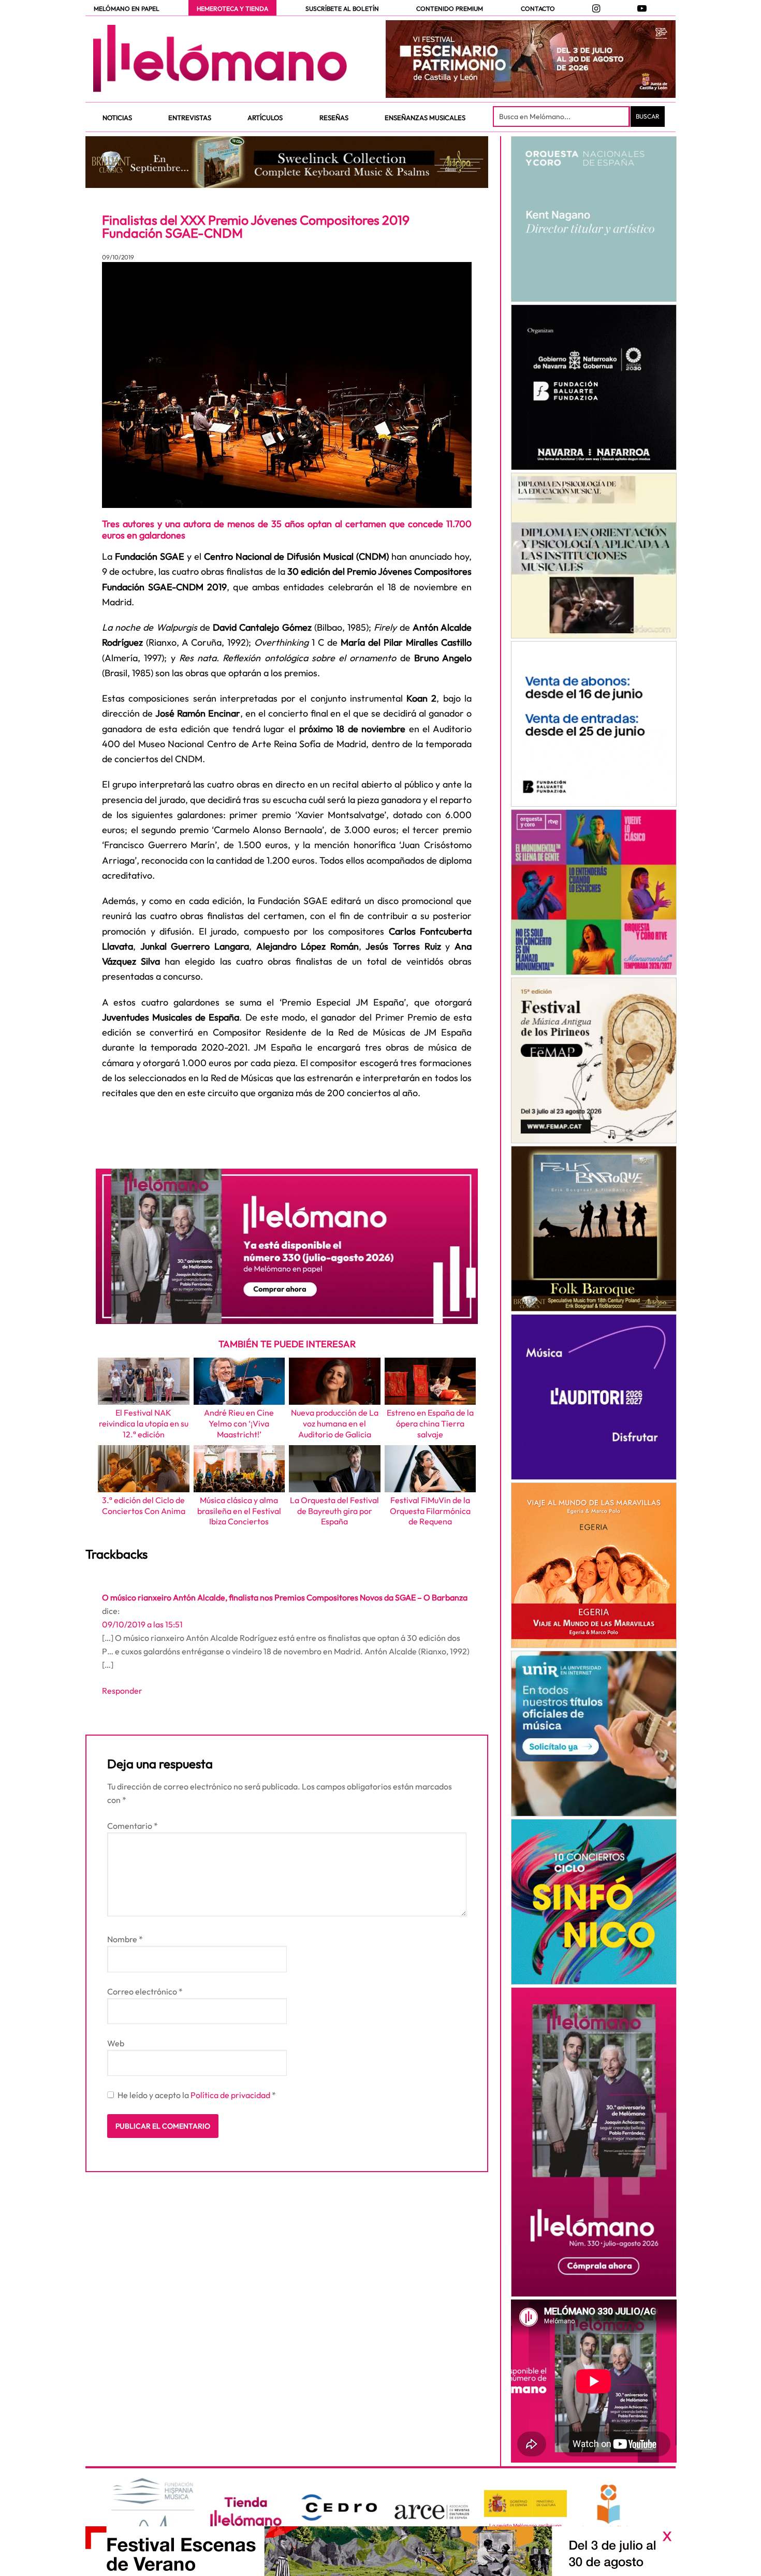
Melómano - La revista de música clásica (220, 59)
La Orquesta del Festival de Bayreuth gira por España (334, 1511)
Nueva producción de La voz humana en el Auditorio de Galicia (335, 1423)
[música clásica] (594, 1734)
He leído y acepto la (197, 2095)
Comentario (133, 1826)
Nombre (125, 1939)
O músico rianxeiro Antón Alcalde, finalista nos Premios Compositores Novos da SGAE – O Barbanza (285, 1597)
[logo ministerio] (525, 2504)
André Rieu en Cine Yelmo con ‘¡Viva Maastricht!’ (239, 1423)
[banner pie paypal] (380, 2551)
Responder (122, 1691)
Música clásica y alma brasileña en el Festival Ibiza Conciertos (239, 1511)
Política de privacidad (231, 2095)
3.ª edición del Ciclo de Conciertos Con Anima (144, 1505)
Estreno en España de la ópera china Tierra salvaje (430, 1423)
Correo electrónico (145, 1991)
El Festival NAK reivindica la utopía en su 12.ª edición (144, 1423)
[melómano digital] (594, 219)
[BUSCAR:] (562, 117)
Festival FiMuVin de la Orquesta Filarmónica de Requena (430, 1511)
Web (116, 2043)
